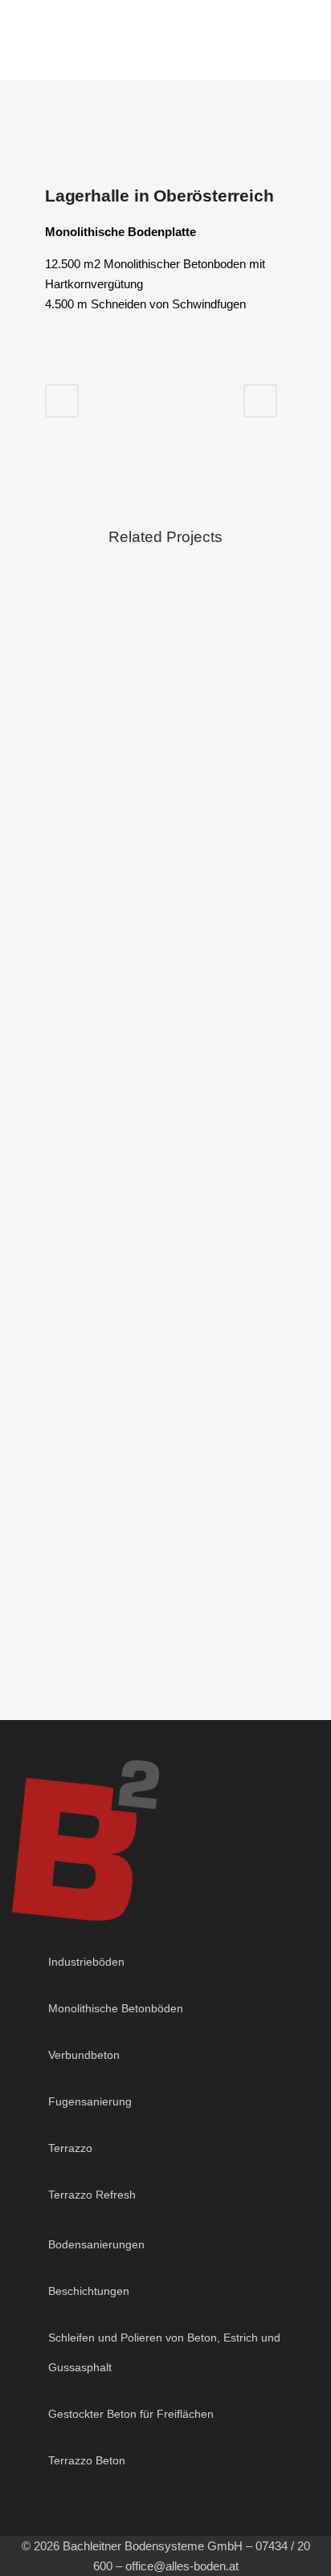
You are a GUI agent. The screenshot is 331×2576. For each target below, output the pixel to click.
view (165, 684)
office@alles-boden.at (182, 2566)
